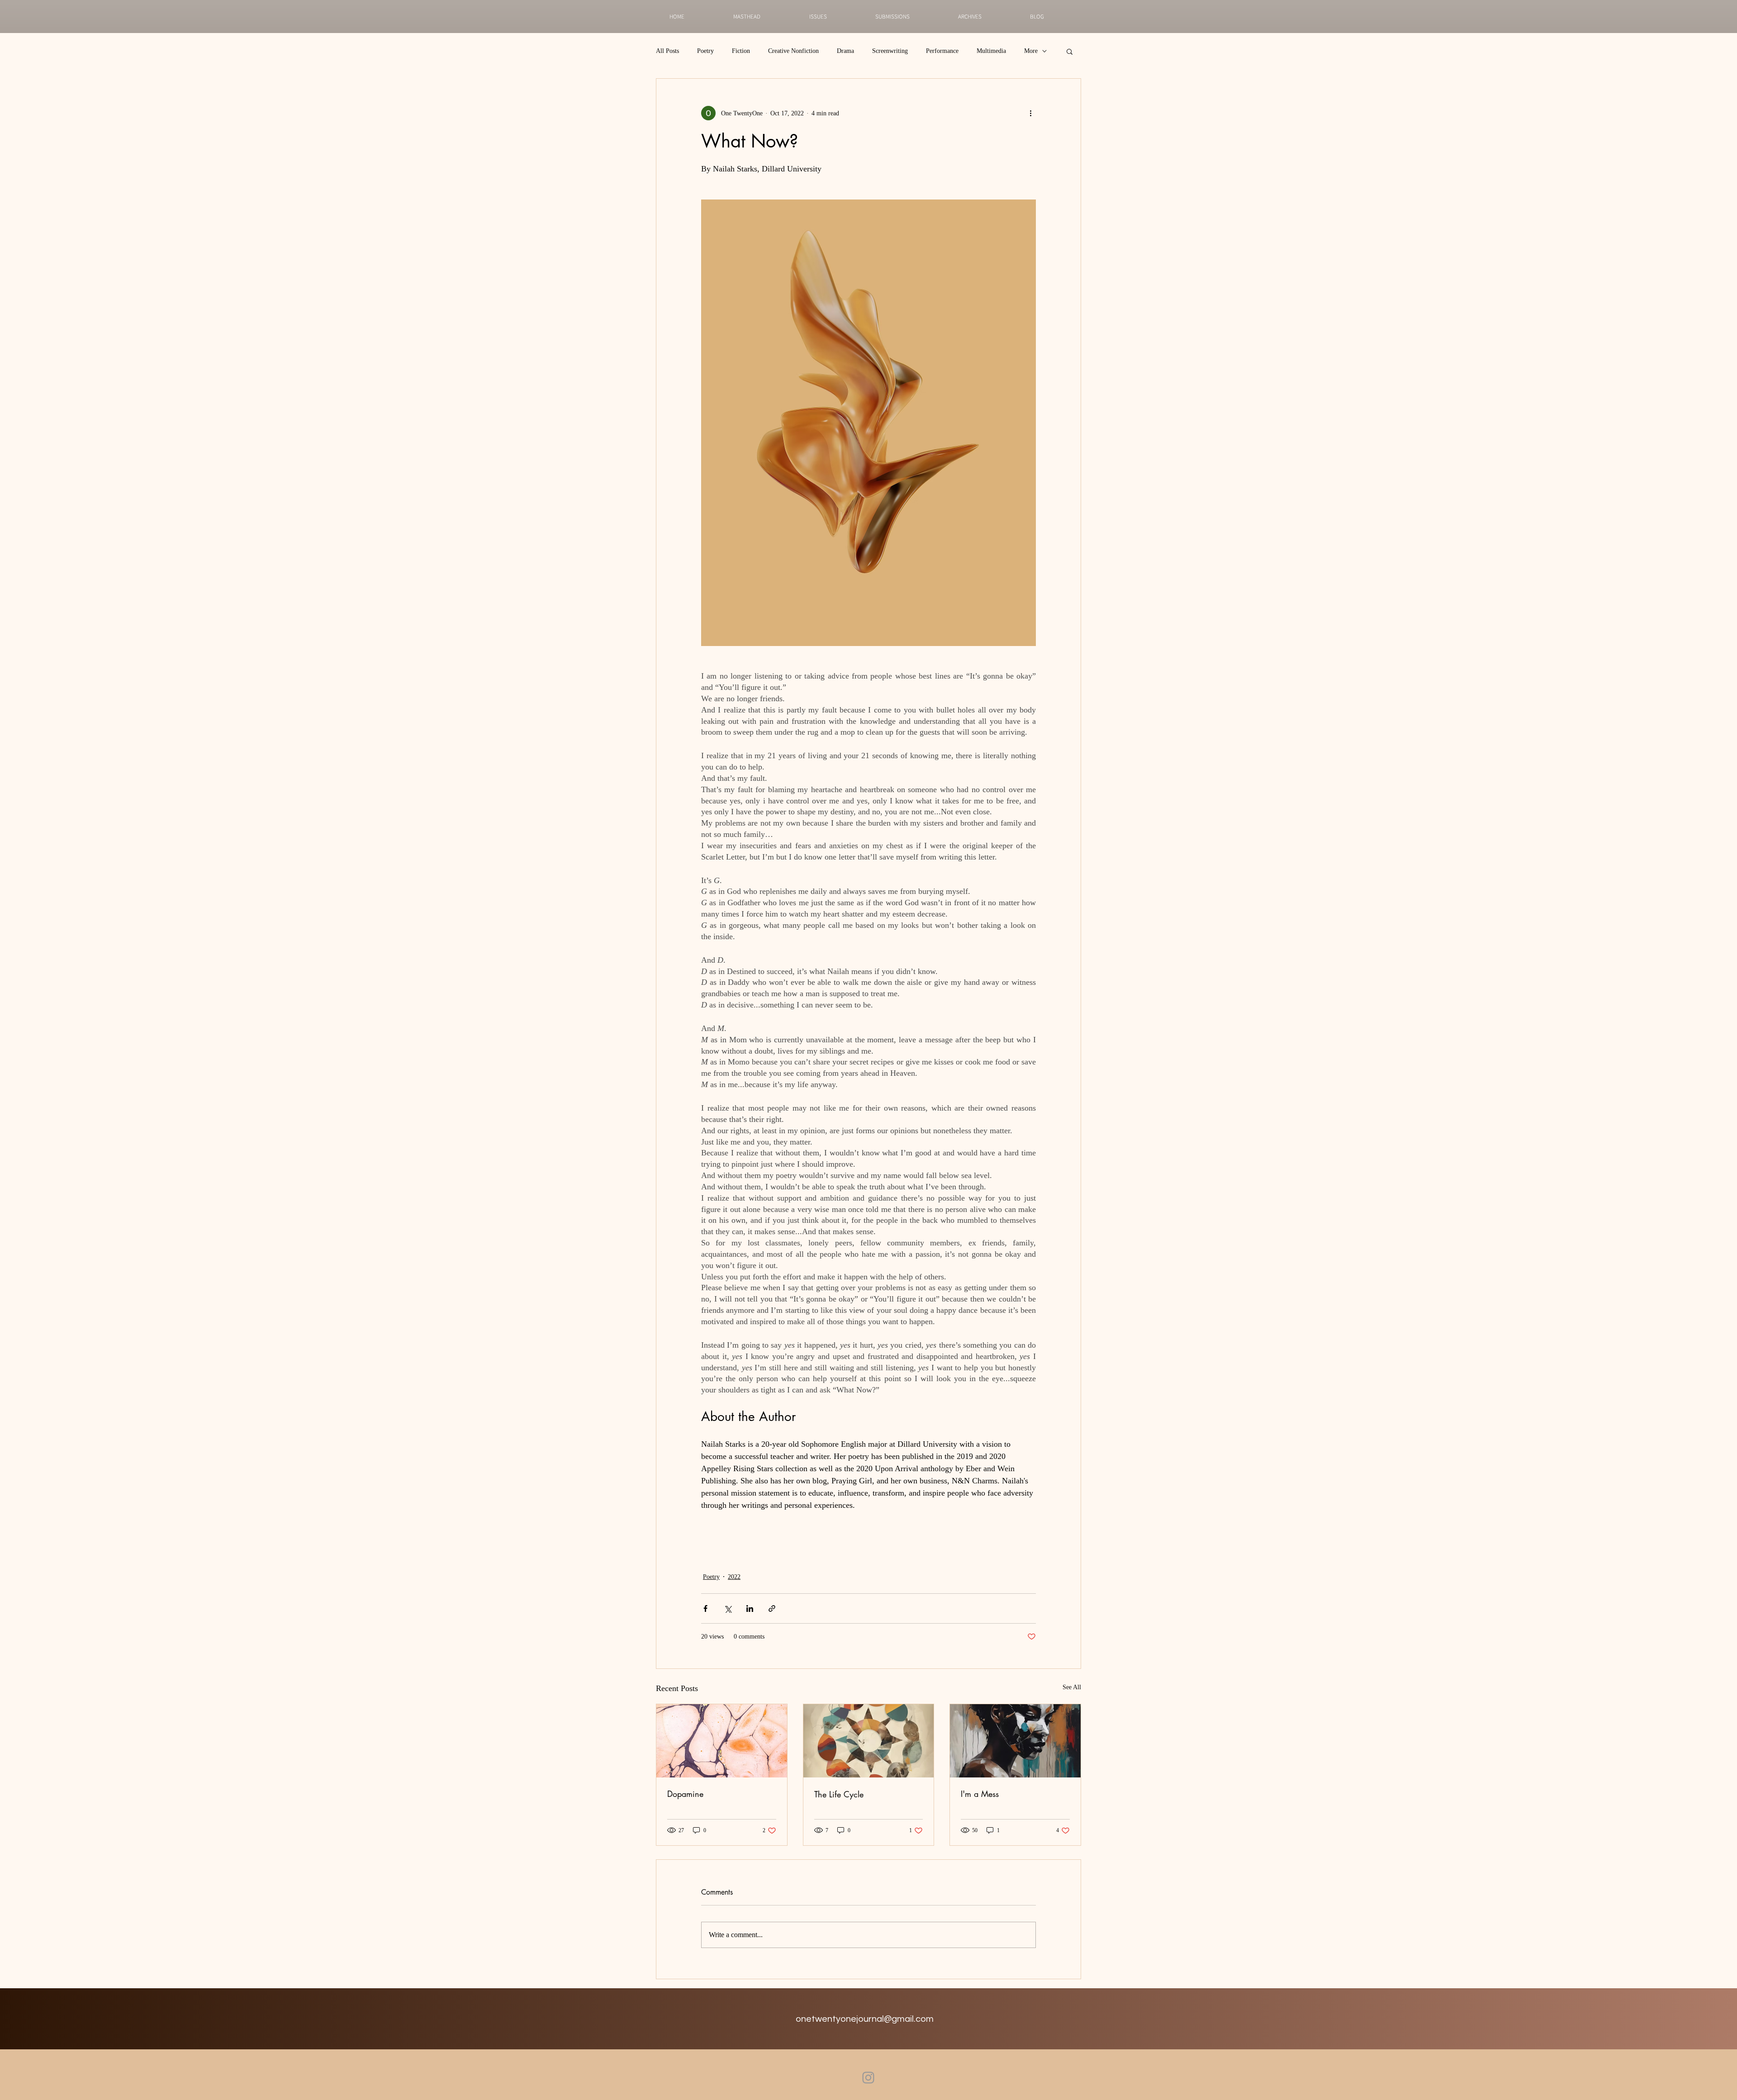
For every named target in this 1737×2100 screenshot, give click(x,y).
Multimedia (991, 51)
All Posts (667, 51)
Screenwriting (890, 51)
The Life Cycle (839, 1794)
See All (1072, 1687)
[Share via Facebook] (705, 1608)
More (1031, 51)
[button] (1070, 51)
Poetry (705, 51)
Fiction (741, 51)
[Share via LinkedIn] (750, 1608)
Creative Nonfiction (793, 51)
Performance (942, 51)
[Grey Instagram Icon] (868, 2078)
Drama (845, 51)
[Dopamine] (722, 1741)
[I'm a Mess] (1015, 1741)
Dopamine (685, 1794)
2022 (734, 1577)
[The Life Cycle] (869, 1741)
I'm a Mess (980, 1794)
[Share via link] (772, 1608)
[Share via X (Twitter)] (728, 1608)
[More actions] (1030, 113)
